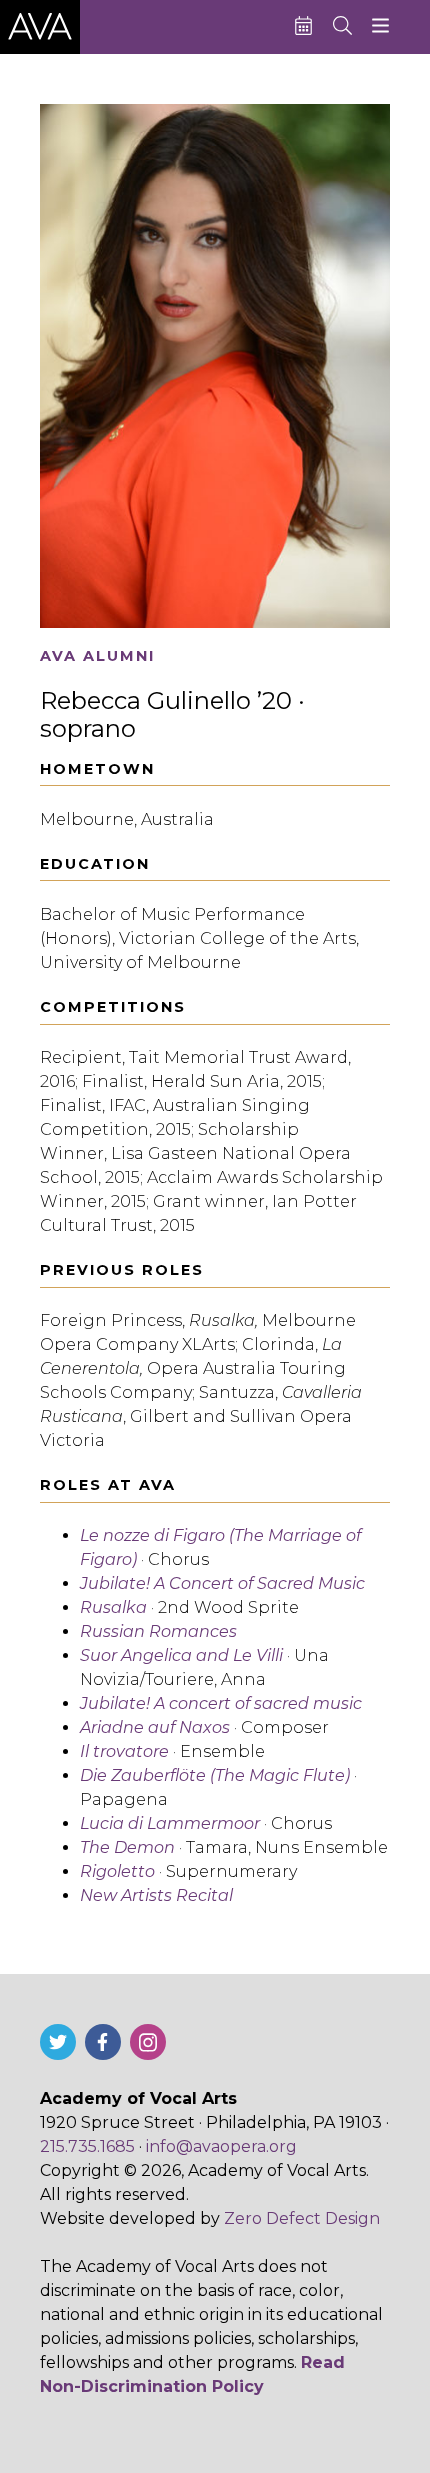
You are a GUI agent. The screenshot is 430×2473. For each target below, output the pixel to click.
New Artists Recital (156, 1895)
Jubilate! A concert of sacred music (221, 1703)
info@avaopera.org (221, 2146)
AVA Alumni (97, 656)
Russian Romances (158, 1631)
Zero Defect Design (302, 2218)
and (181, 1655)
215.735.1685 (87, 2146)
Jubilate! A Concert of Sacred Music (222, 1583)
